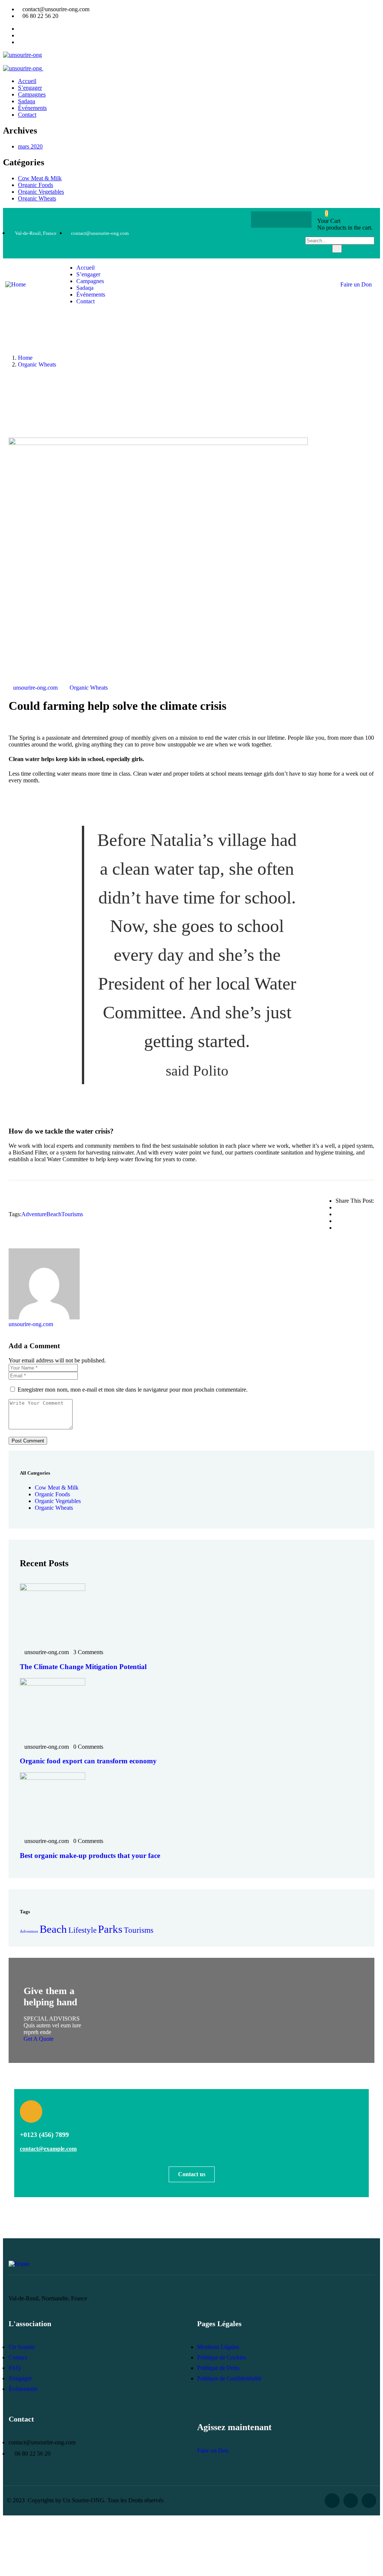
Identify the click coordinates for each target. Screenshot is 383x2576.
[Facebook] (267, 220)
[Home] (16, 284)
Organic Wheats (37, 198)
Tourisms (72, 1214)
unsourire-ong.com (35, 688)
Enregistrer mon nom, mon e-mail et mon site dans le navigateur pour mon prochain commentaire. (133, 1390)
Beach (54, 1214)
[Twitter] (281, 220)
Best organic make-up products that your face (90, 1856)
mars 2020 (30, 146)
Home (25, 358)
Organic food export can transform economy (88, 1761)
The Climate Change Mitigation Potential (83, 1667)
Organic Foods (36, 185)
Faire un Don (356, 284)
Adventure (34, 1214)
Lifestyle (82, 1930)
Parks (110, 1929)
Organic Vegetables (41, 192)
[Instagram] (296, 220)
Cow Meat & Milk (40, 178)
